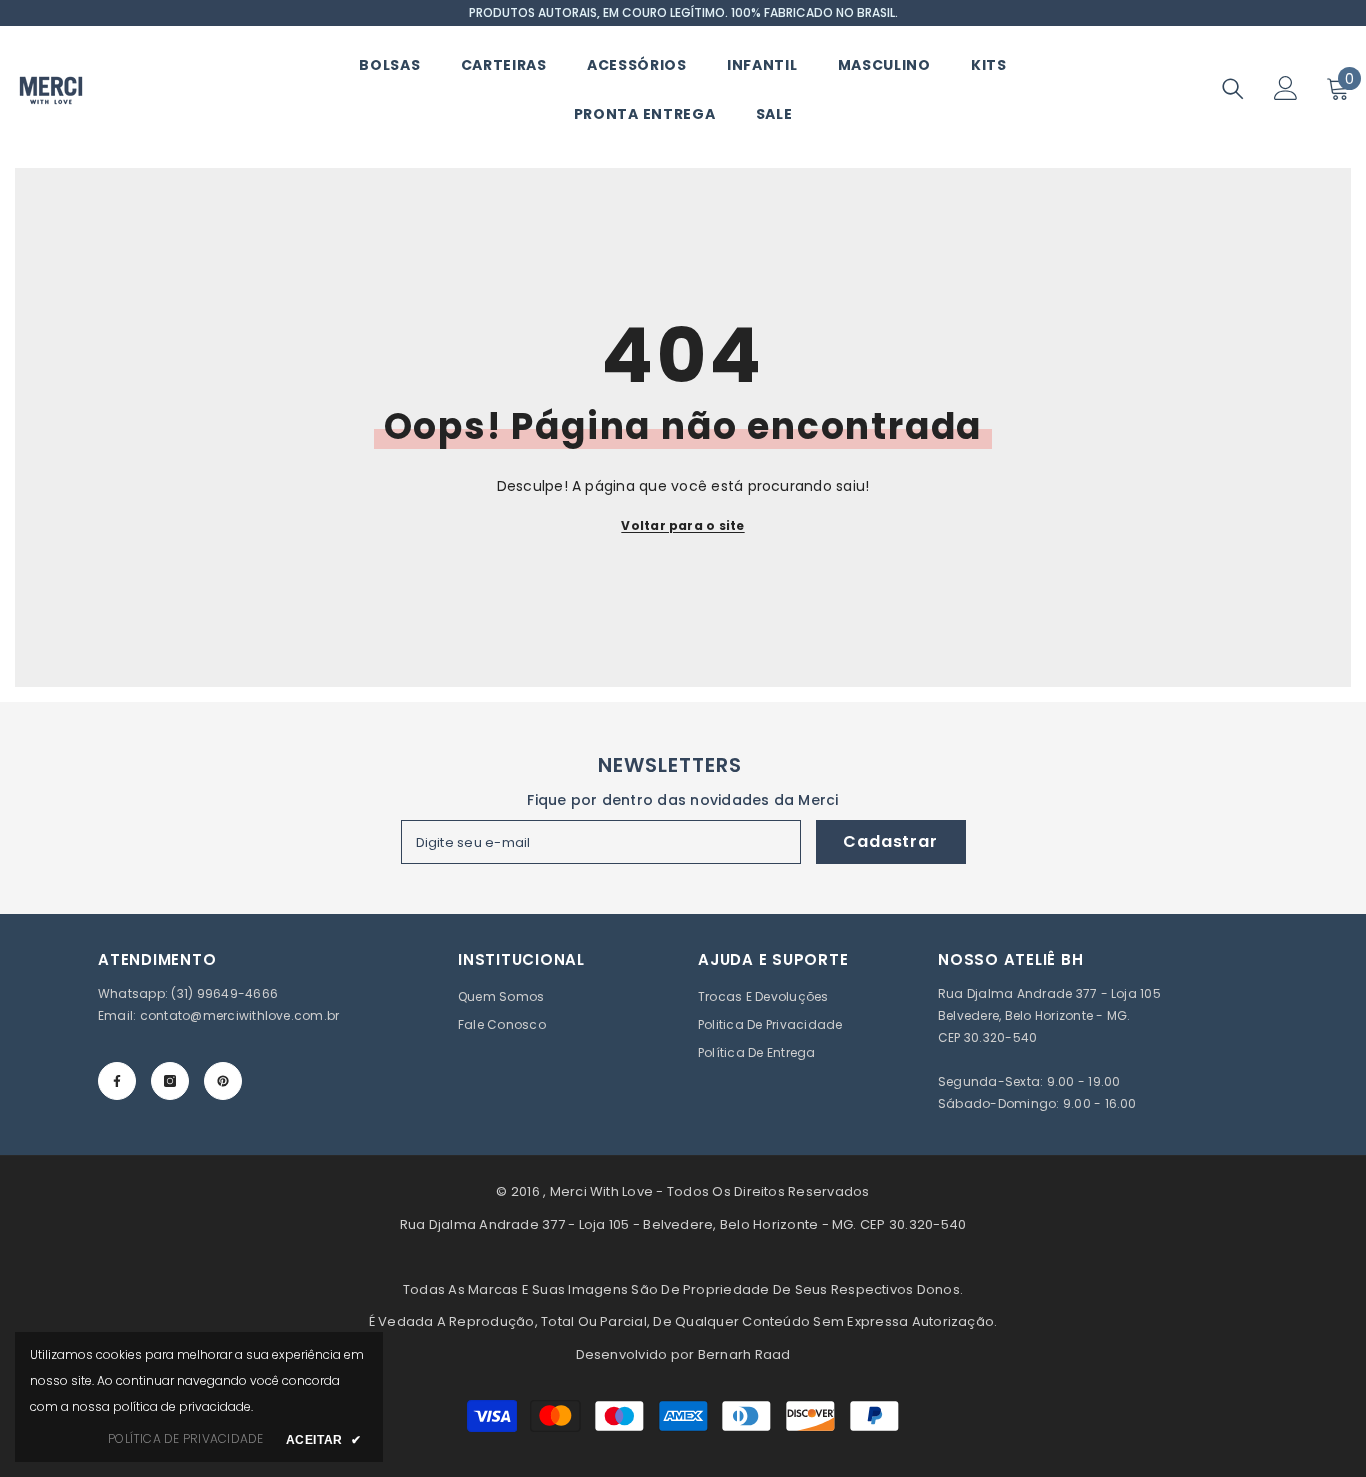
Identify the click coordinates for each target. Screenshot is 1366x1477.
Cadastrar (890, 841)
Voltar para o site (682, 525)
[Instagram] (170, 1081)
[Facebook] (117, 1081)
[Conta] (1286, 88)
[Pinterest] (223, 1081)
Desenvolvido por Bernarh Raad (683, 1354)
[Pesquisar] (1233, 88)
